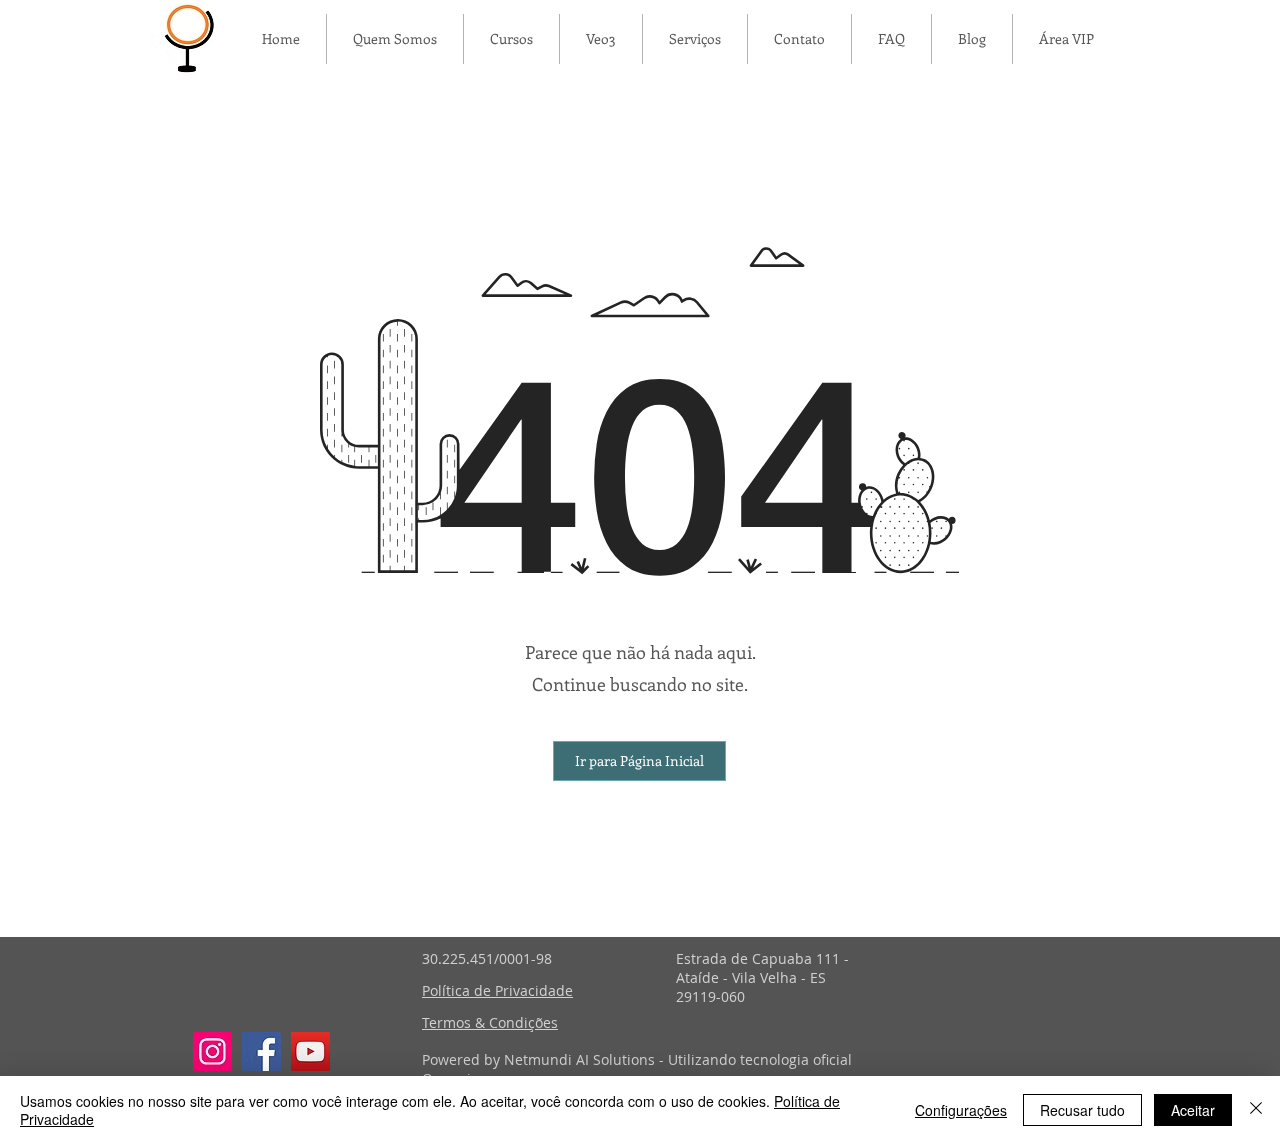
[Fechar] (1256, 1110)
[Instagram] (212, 1051)
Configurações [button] (961, 1110)
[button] (639, 761)
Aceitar (1193, 1110)
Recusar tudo (1082, 1110)
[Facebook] (261, 1051)
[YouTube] (310, 1051)
